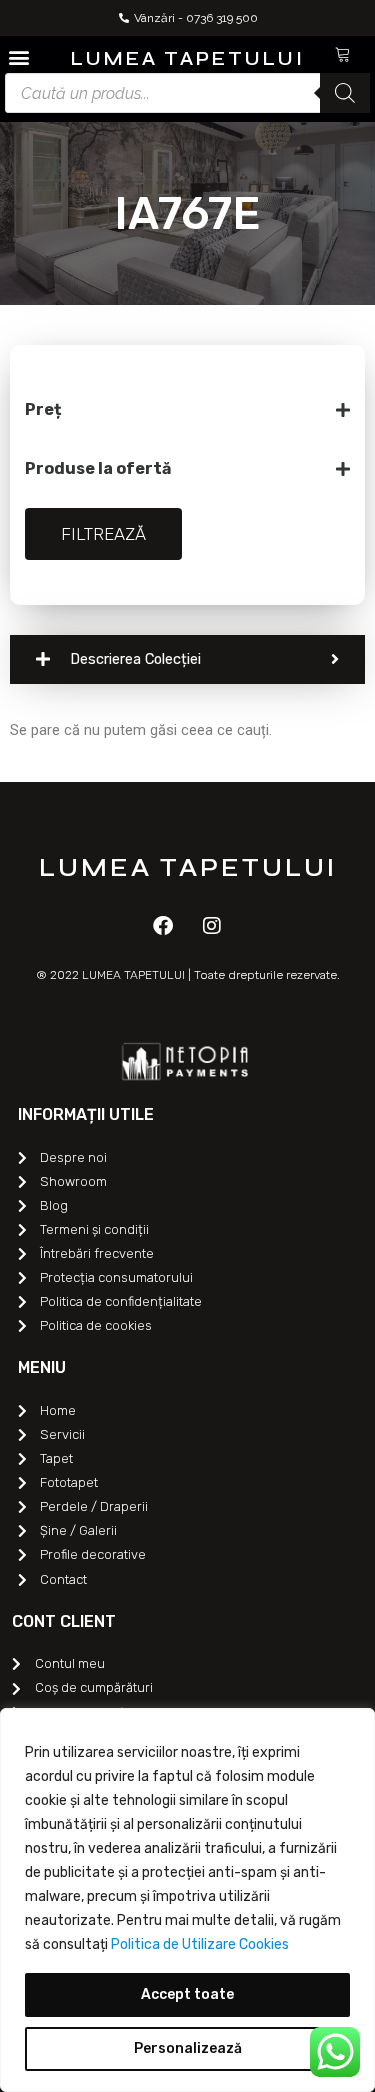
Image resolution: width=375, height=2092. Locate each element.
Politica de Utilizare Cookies (200, 1944)
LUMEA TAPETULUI (188, 58)
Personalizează (188, 2048)
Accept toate (187, 1994)
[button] (18, 56)
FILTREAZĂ (103, 534)
